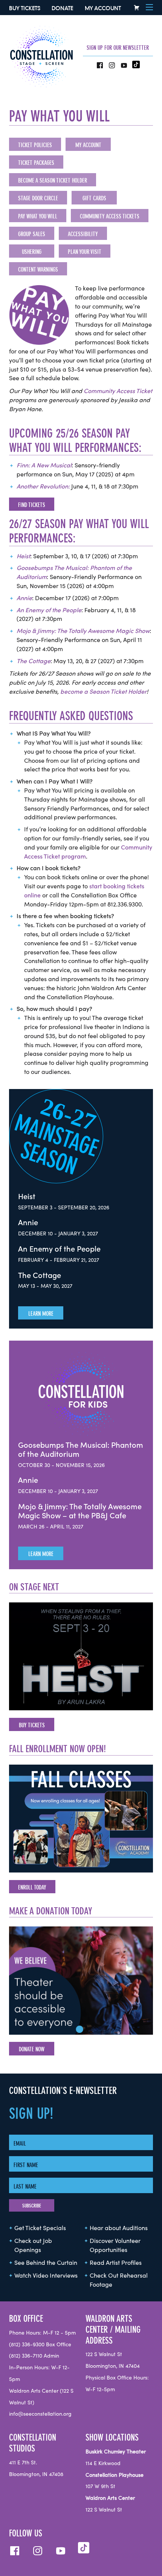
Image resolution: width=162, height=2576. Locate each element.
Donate (62, 8)
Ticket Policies (35, 145)
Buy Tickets (25, 8)
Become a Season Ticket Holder (53, 180)
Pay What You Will (38, 216)
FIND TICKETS (32, 505)
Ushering (32, 252)
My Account (103, 8)
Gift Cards (94, 198)
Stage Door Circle (38, 198)
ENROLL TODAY (32, 1887)
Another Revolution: (43, 487)
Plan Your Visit (85, 252)
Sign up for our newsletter (118, 48)
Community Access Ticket (118, 391)
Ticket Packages (36, 163)
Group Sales (32, 234)
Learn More (41, 1313)
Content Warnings (38, 269)
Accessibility (83, 234)
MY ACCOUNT (88, 145)
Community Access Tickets (110, 216)
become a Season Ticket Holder (103, 692)
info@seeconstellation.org (40, 2414)
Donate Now (32, 2049)
